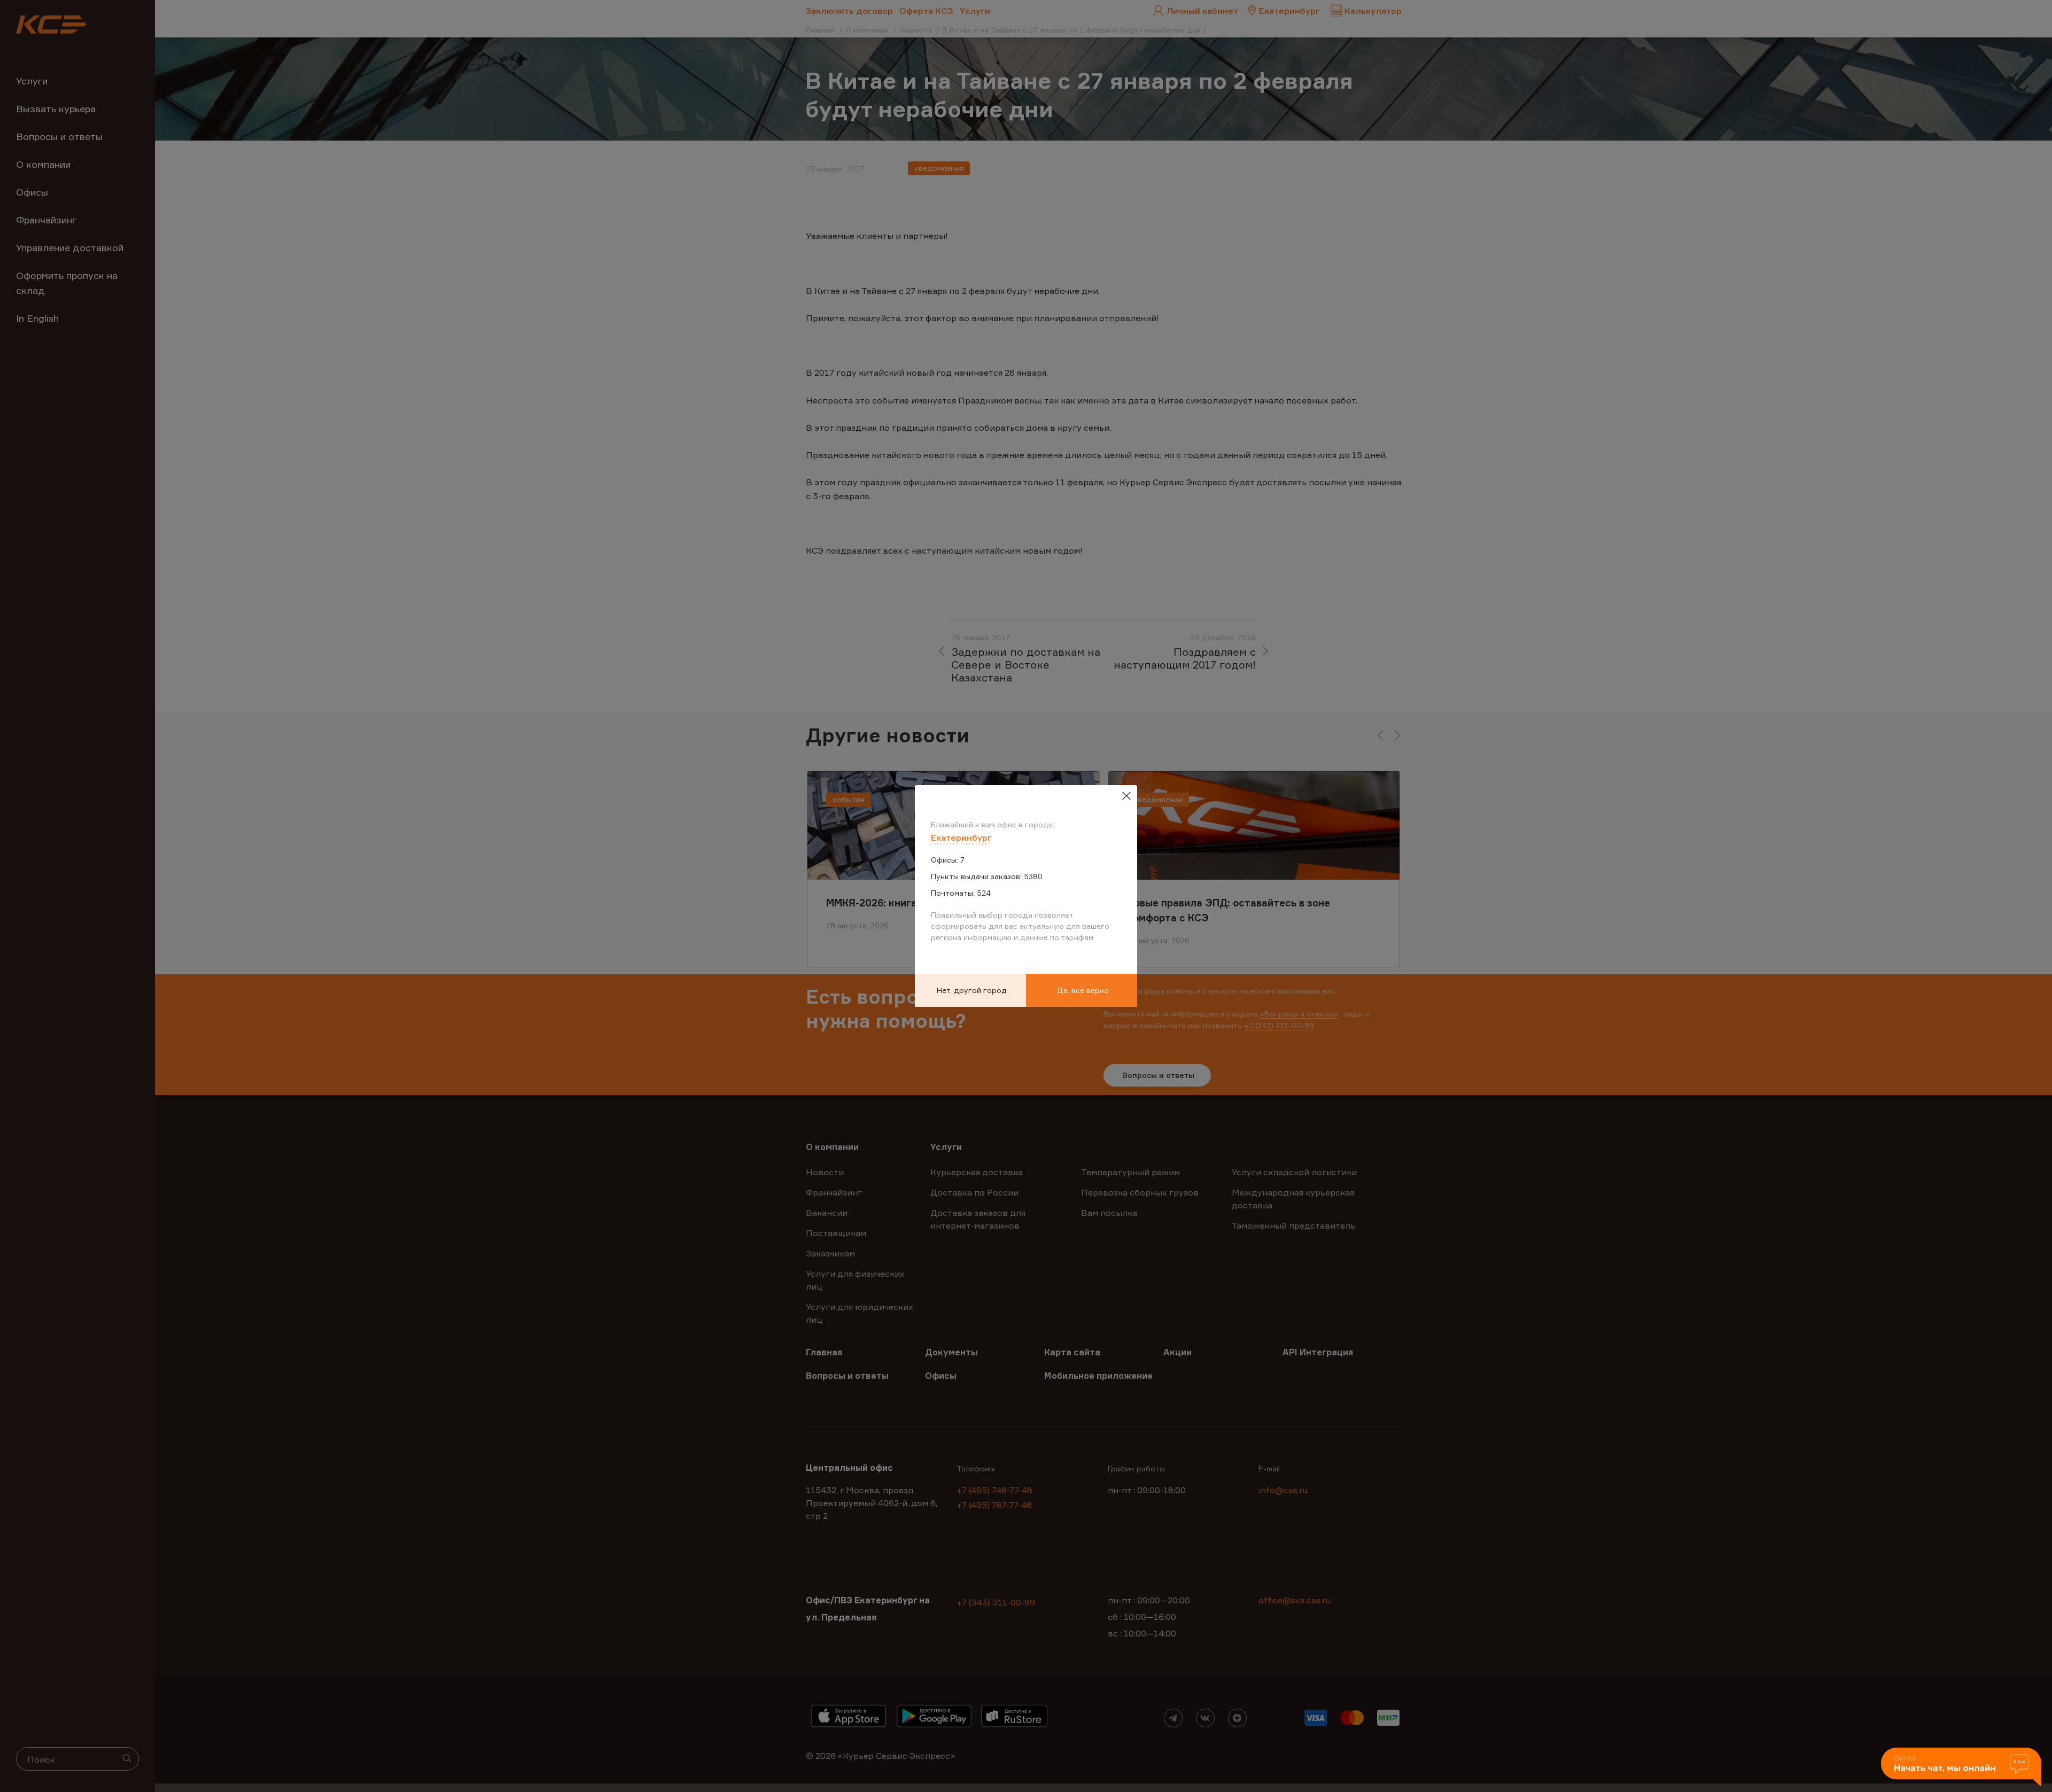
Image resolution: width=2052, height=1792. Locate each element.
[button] (1961, 1768)
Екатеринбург (961, 837)
